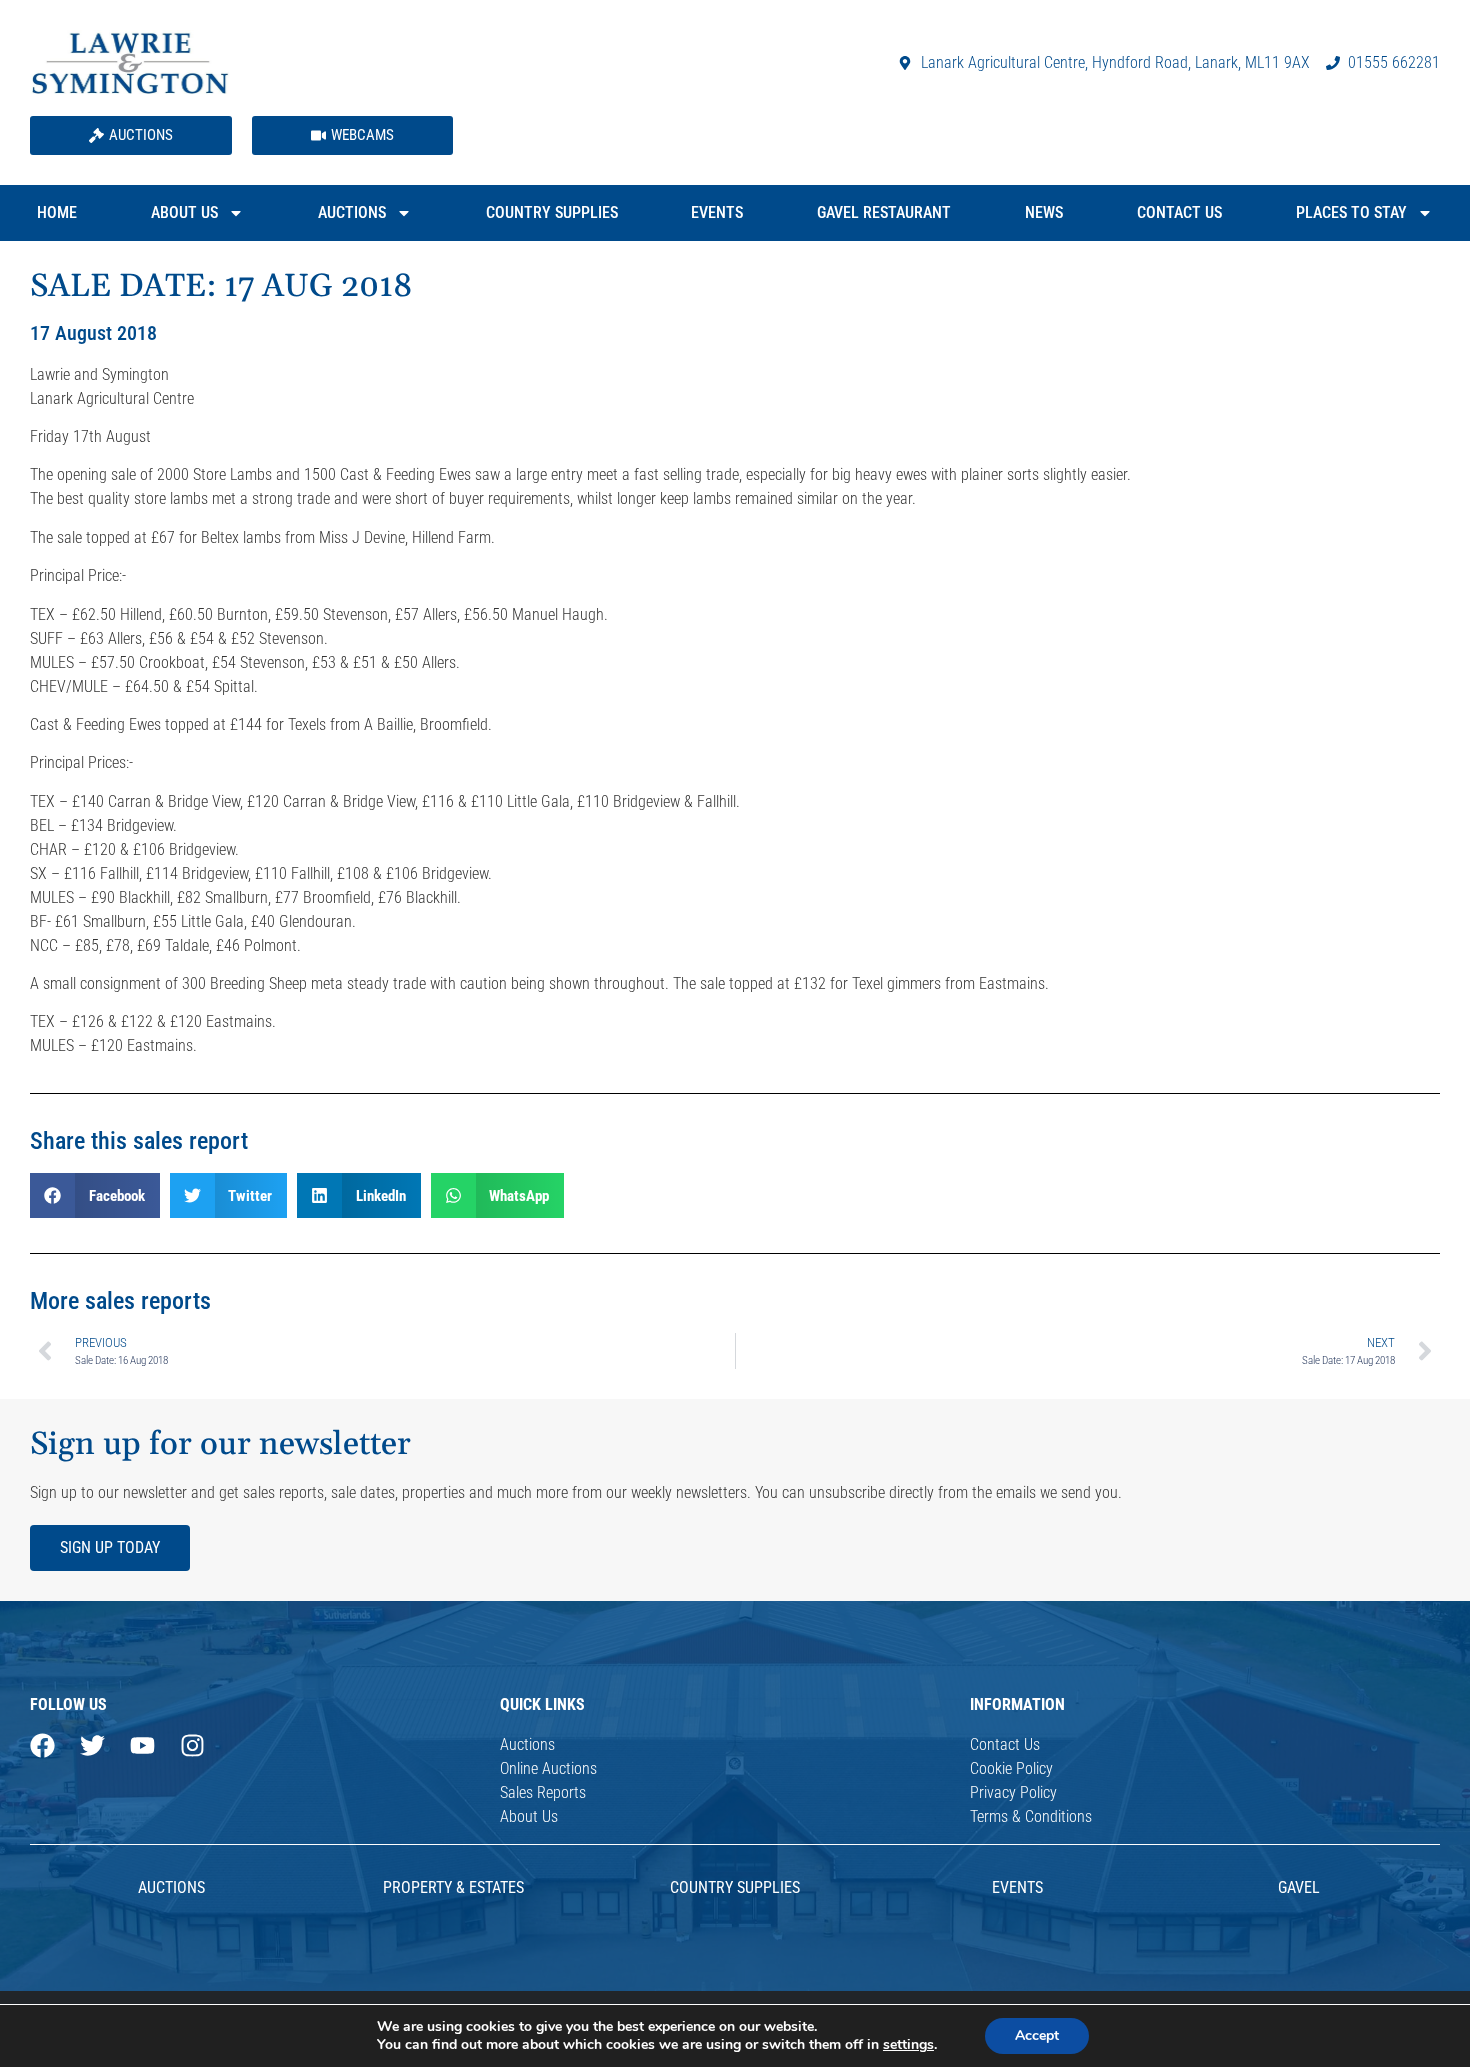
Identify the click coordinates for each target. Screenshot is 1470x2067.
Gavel (1299, 1887)
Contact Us (1179, 212)
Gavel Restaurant (884, 212)
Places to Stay (1351, 212)
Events (717, 212)
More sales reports (120, 1301)
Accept (1037, 2035)
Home (57, 212)
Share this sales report (139, 1141)
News (1044, 212)
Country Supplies (552, 212)
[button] (95, 1195)
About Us (184, 212)
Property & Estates (453, 1887)
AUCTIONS (171, 1887)
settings (908, 2045)
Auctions (352, 212)
